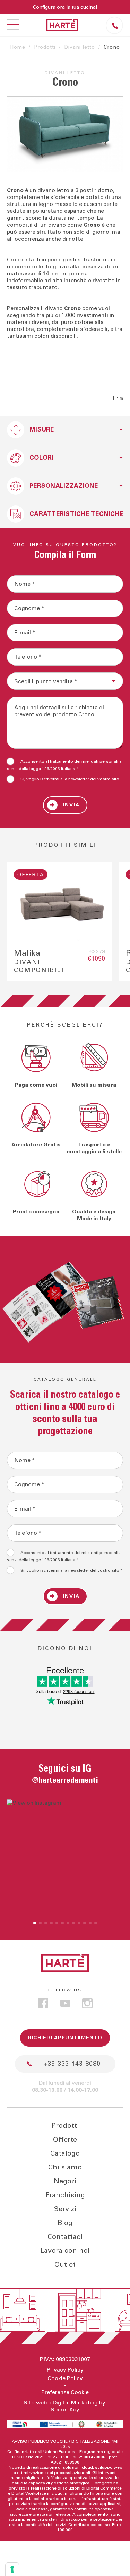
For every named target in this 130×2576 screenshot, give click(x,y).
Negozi (65, 2181)
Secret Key (65, 2410)
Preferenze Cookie (65, 2392)
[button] (35, 1923)
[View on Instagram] (65, 1858)
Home (18, 47)
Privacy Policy (65, 2370)
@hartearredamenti (65, 1780)
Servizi (65, 2209)
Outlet (65, 2265)
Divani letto (80, 47)
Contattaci (65, 2237)
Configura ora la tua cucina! (65, 7)
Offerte (65, 2140)
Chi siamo (65, 2167)
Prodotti (45, 47)
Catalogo (65, 2153)
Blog (65, 2223)
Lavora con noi (65, 2251)
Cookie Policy (65, 2378)
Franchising (65, 2195)
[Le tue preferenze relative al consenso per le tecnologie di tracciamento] (12, 2569)
